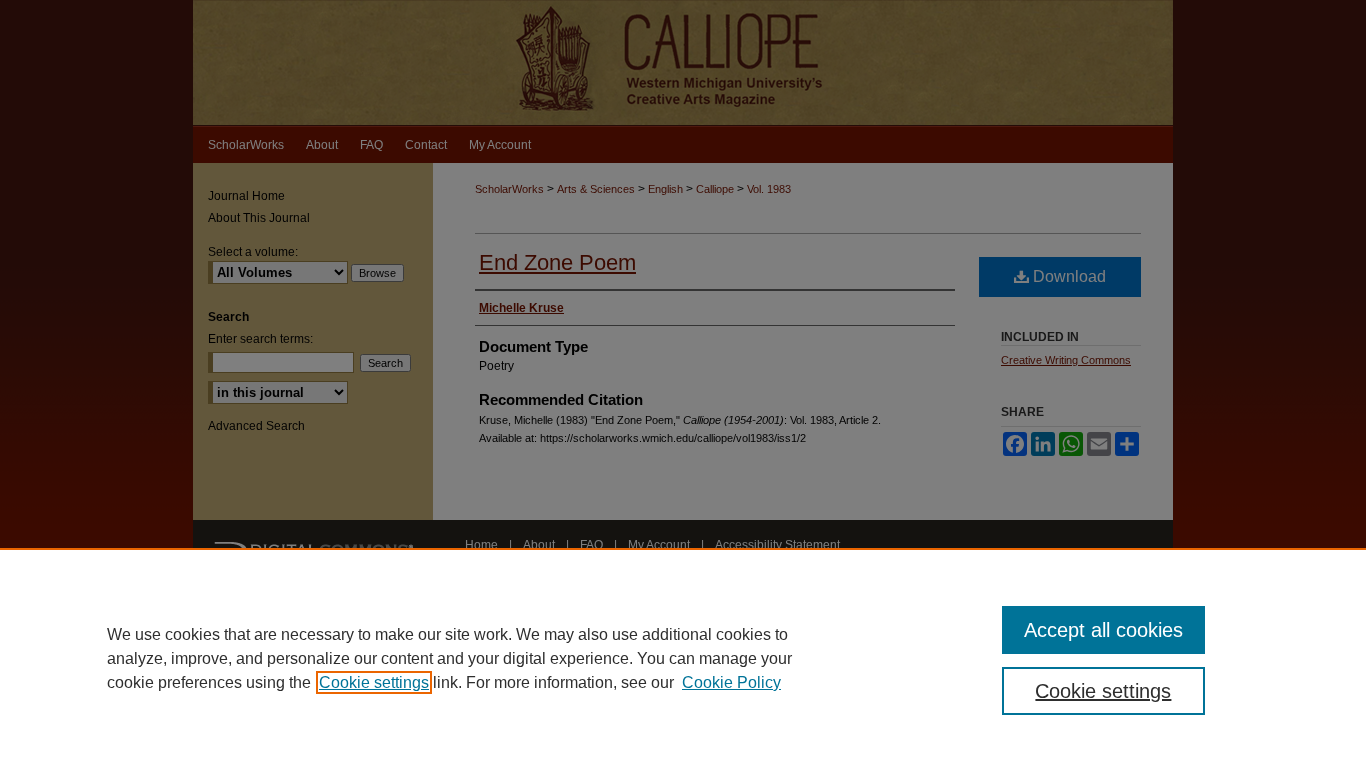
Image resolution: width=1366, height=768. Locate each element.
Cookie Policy (731, 682)
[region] (683, 658)
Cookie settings (374, 682)
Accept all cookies (1103, 630)
